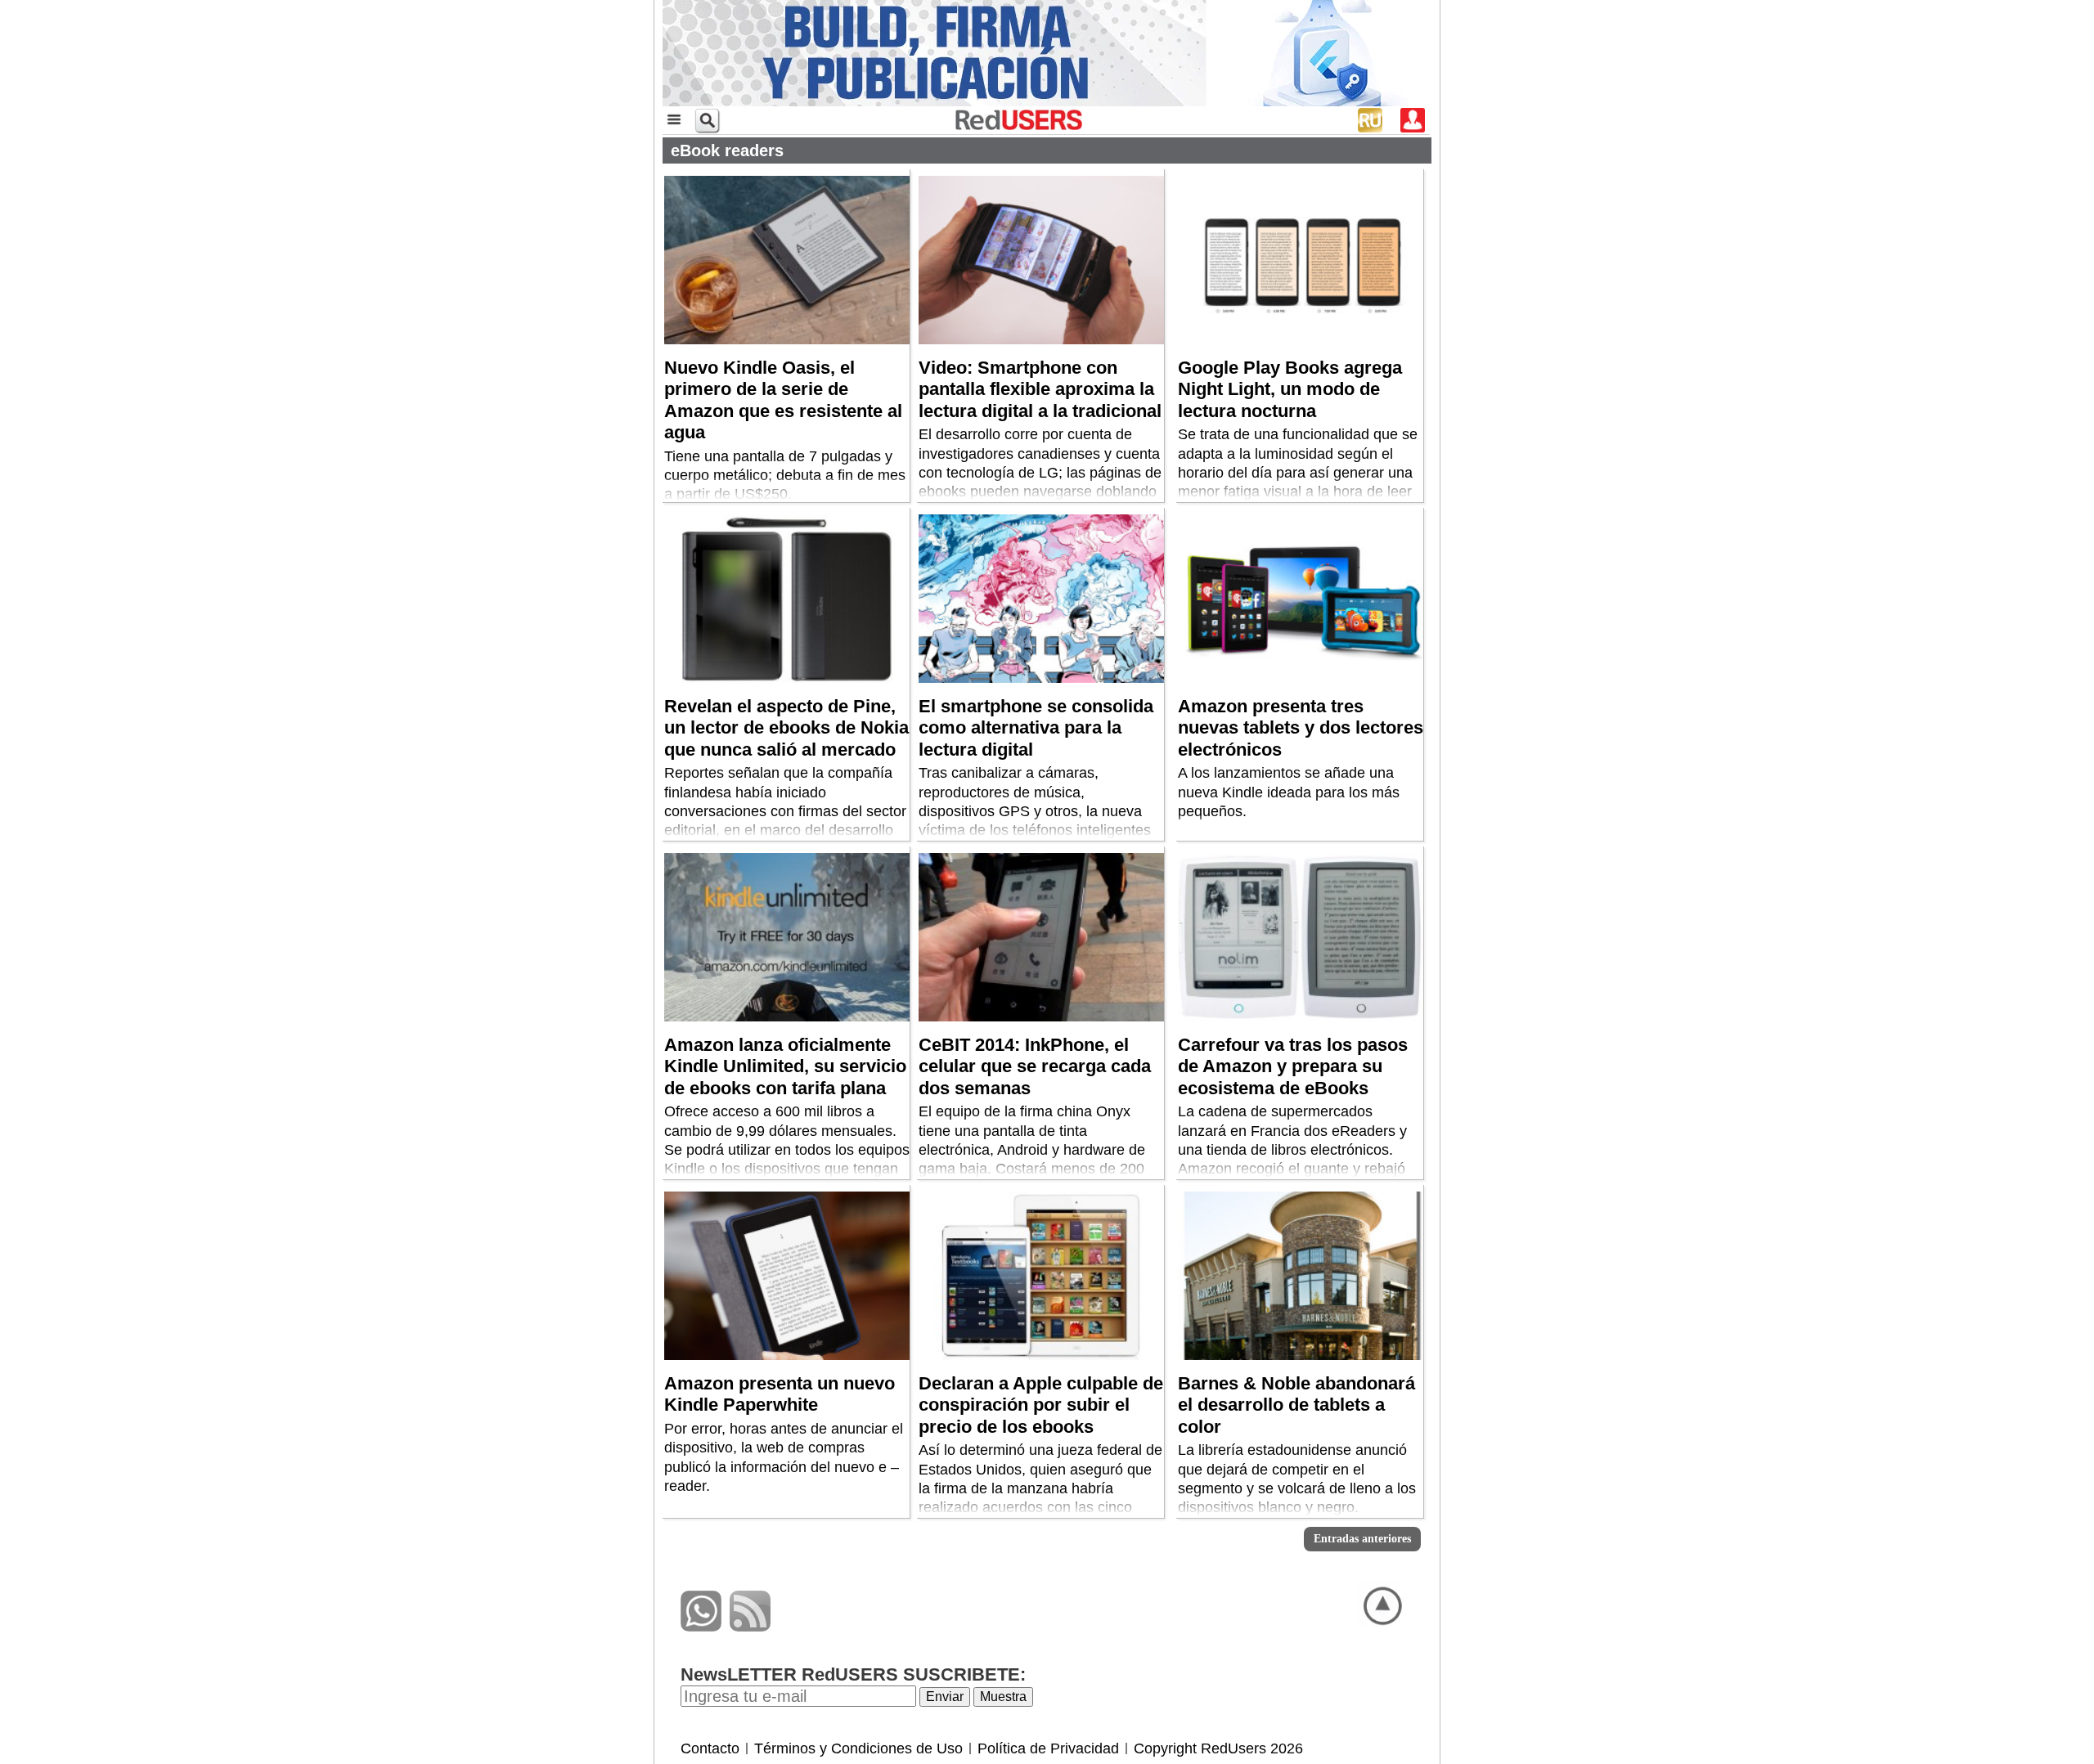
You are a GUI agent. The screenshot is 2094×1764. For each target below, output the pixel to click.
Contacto (710, 1748)
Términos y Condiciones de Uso (858, 1748)
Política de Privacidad (1048, 1748)
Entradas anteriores (1362, 1539)
